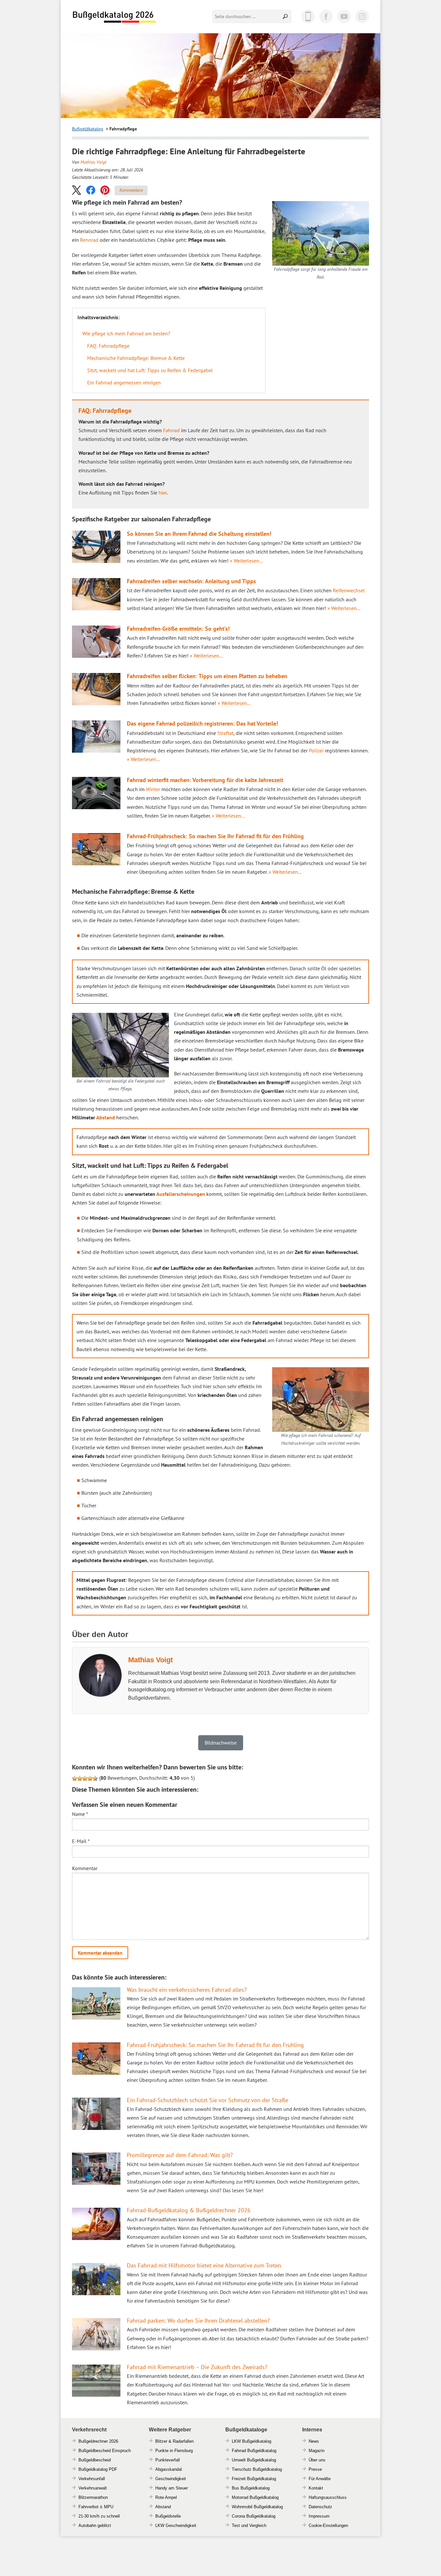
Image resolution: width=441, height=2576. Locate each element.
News (314, 2441)
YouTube (344, 16)
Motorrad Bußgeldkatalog (255, 2497)
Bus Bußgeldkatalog (251, 2488)
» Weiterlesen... (246, 561)
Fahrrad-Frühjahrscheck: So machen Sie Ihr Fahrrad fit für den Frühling (215, 836)
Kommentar (85, 1868)
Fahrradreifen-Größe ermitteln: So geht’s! (178, 629)
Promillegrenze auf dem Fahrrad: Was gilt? (180, 2155)
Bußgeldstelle (168, 2516)
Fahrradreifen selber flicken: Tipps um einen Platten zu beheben (207, 676)
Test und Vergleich (249, 2525)
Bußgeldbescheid (95, 2460)
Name (80, 1814)
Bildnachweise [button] (221, 1743)
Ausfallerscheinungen (181, 1194)
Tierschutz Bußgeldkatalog (257, 2469)
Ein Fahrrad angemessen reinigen (124, 382)
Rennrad (89, 240)
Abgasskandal (169, 2469)
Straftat (225, 733)
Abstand (106, 1117)
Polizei (316, 750)
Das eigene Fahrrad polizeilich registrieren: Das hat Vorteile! (202, 723)
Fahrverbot (88, 2507)
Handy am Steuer (172, 2488)
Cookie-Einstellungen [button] (328, 2525)
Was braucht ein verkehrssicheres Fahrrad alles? (187, 1990)
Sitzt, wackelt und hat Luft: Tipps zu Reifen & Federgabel (150, 370)
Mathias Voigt (93, 162)
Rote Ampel (166, 2497)
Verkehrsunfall (92, 2479)
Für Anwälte (320, 2479)
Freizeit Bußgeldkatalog (254, 2479)
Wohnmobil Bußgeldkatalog (257, 2507)
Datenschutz (320, 2507)
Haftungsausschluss (328, 2497)
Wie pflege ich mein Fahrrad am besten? (126, 333)
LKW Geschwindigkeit (176, 2525)
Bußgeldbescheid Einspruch (105, 2451)
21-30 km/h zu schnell (99, 2516)
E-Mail (81, 1841)
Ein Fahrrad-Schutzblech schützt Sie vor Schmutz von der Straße (208, 2100)
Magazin (317, 2451)
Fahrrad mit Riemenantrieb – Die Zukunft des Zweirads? (197, 2367)
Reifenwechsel (349, 590)
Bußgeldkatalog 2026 (114, 17)
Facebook (326, 16)
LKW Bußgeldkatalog (251, 2441)
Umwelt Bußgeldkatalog (254, 2460)
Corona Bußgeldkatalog (254, 2516)
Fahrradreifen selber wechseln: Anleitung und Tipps (191, 581)
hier (163, 493)
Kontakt (316, 2488)
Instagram (362, 16)
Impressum (319, 2516)
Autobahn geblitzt (95, 2525)
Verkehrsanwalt (93, 2488)
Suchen (286, 16)
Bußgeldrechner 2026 (98, 2441)
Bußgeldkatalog (88, 129)
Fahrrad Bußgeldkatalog (254, 2451)
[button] (77, 190)
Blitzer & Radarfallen (174, 2441)
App (308, 16)
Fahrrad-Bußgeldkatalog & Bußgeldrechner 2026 (189, 2210)
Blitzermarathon (93, 2497)
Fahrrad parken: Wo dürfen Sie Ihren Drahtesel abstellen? (198, 2321)
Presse (315, 2469)
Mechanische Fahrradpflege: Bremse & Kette (136, 358)
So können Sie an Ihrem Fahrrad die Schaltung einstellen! (199, 534)
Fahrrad (171, 430)
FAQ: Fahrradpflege (108, 346)
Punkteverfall (168, 2460)
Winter (153, 789)
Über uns (317, 2460)
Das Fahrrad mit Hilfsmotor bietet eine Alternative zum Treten (204, 2265)
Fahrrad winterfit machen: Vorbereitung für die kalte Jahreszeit (205, 780)
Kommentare (131, 190)
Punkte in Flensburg (174, 2451)
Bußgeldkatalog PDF (98, 2469)
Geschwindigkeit (171, 2479)
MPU (109, 2507)
